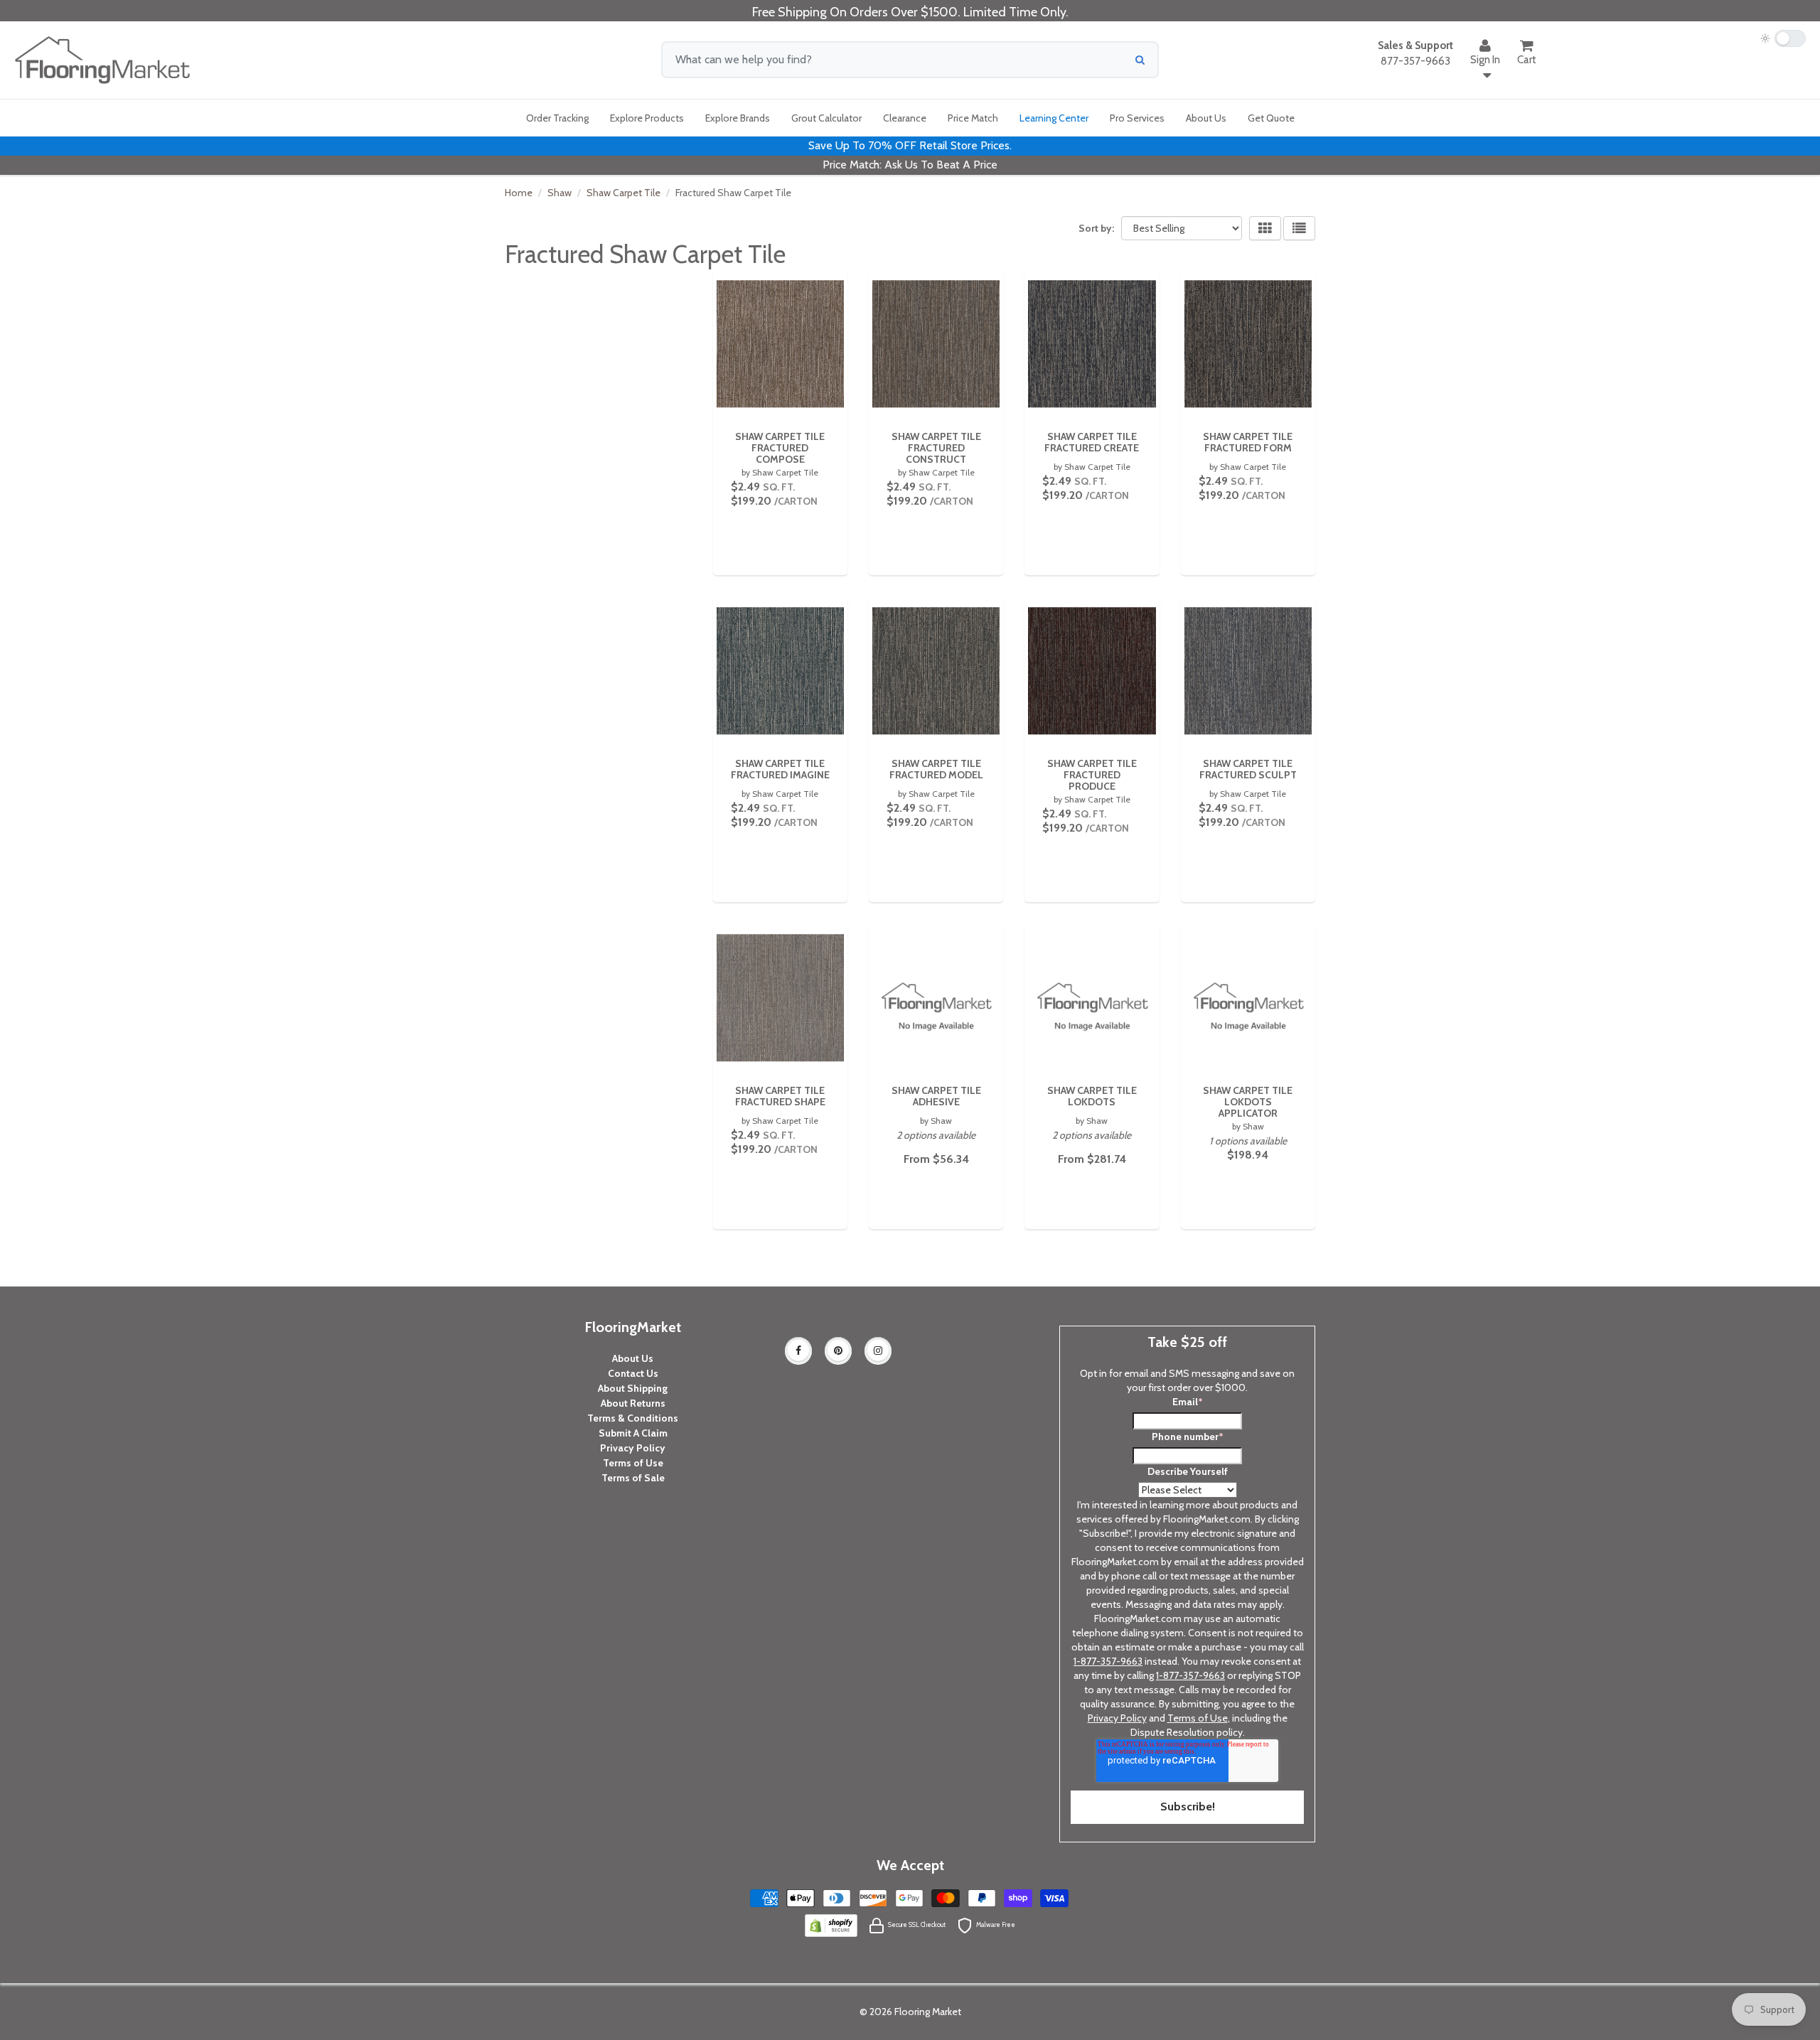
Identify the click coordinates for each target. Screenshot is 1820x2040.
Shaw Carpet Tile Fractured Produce (1092, 775)
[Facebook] (798, 1351)
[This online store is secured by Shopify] (831, 1924)
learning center (1054, 118)
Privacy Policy (633, 1448)
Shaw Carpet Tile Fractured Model (936, 769)
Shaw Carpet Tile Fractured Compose (780, 448)
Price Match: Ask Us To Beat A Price (910, 165)
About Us (633, 1358)
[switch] (1783, 38)
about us (1206, 118)
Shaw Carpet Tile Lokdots (1092, 1096)
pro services (1137, 118)
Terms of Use (633, 1463)
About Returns (633, 1403)
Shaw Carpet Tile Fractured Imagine (780, 769)
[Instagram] (878, 1351)
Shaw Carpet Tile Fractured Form (1248, 442)
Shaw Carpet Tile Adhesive (936, 1096)
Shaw (560, 193)
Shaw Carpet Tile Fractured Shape (780, 1096)
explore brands (738, 118)
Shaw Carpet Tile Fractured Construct (936, 448)
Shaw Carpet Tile (623, 193)
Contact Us (633, 1373)
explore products (647, 118)
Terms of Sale (633, 1478)
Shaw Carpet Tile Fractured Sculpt (1248, 769)
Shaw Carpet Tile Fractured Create (1092, 442)
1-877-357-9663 (1108, 1661)
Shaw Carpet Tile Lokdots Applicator (1248, 1102)
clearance (905, 118)
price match (973, 118)
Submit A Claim (633, 1433)
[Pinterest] (838, 1351)
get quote (1271, 118)
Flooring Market (928, 2012)
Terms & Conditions (633, 1418)
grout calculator (826, 118)
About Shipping (633, 1388)
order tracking (557, 118)
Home (519, 193)
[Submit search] (1140, 60)
